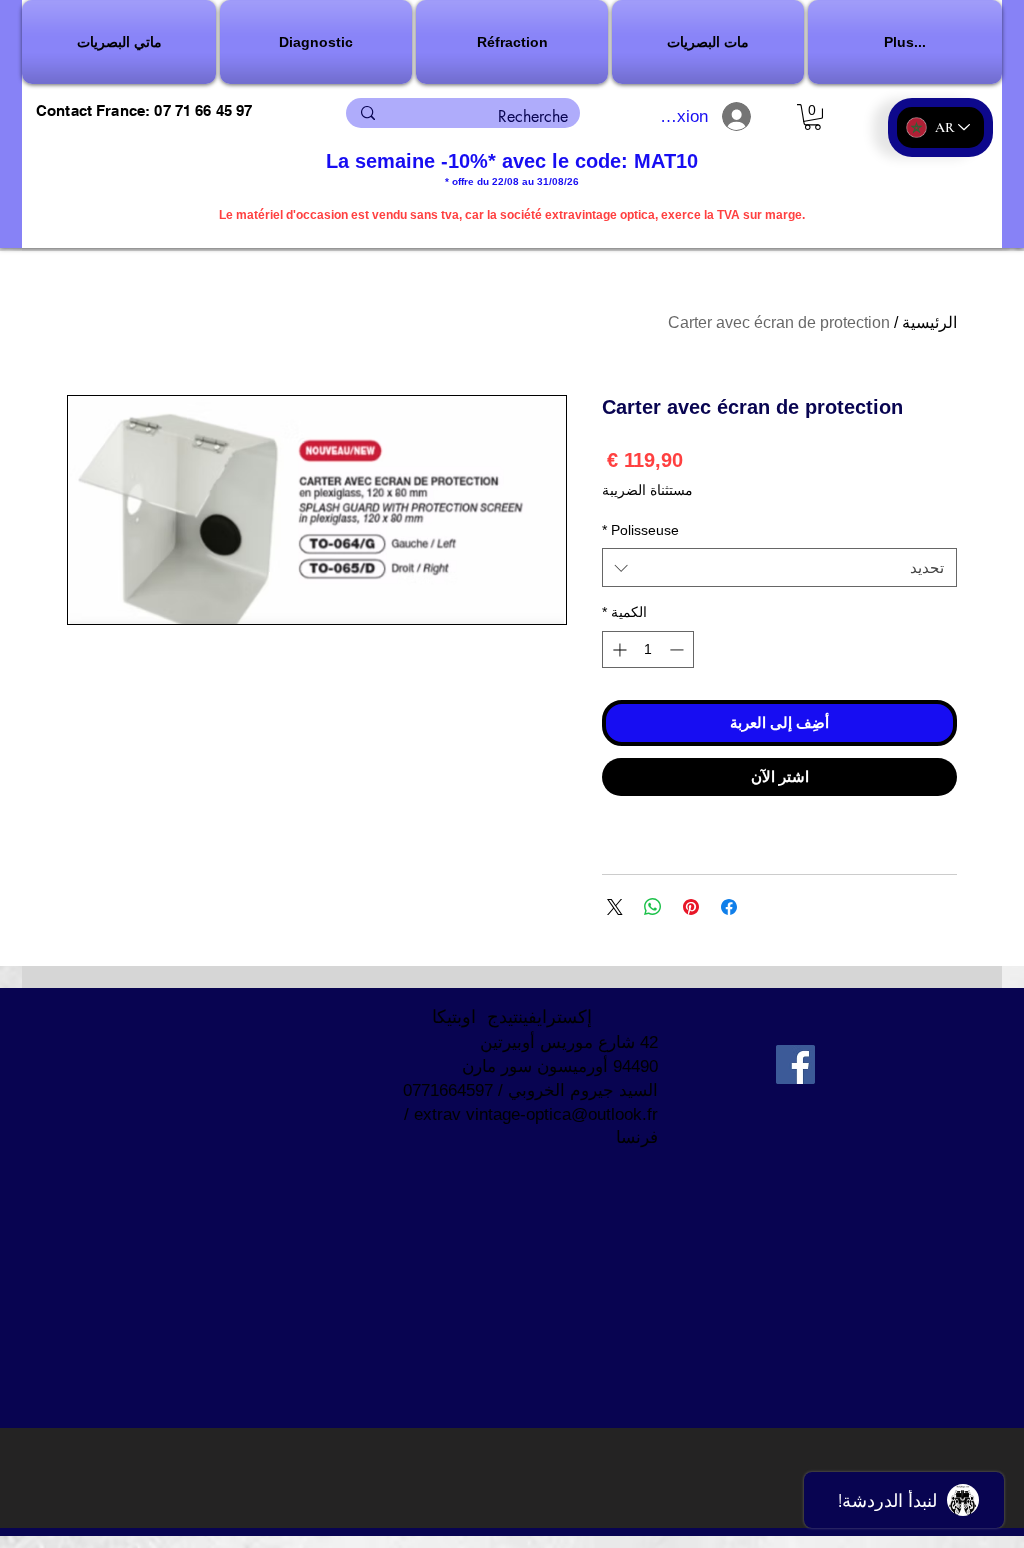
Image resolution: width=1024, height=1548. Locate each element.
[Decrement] (678, 649)
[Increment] (617, 649)
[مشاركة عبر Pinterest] (691, 907)
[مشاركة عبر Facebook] (729, 907)
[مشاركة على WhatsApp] (653, 907)
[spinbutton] (648, 649)
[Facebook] (795, 1064)
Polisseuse (640, 530)
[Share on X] (615, 907)
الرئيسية (929, 322)
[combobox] (779, 567)
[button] (316, 42)
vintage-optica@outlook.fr (562, 1114)
